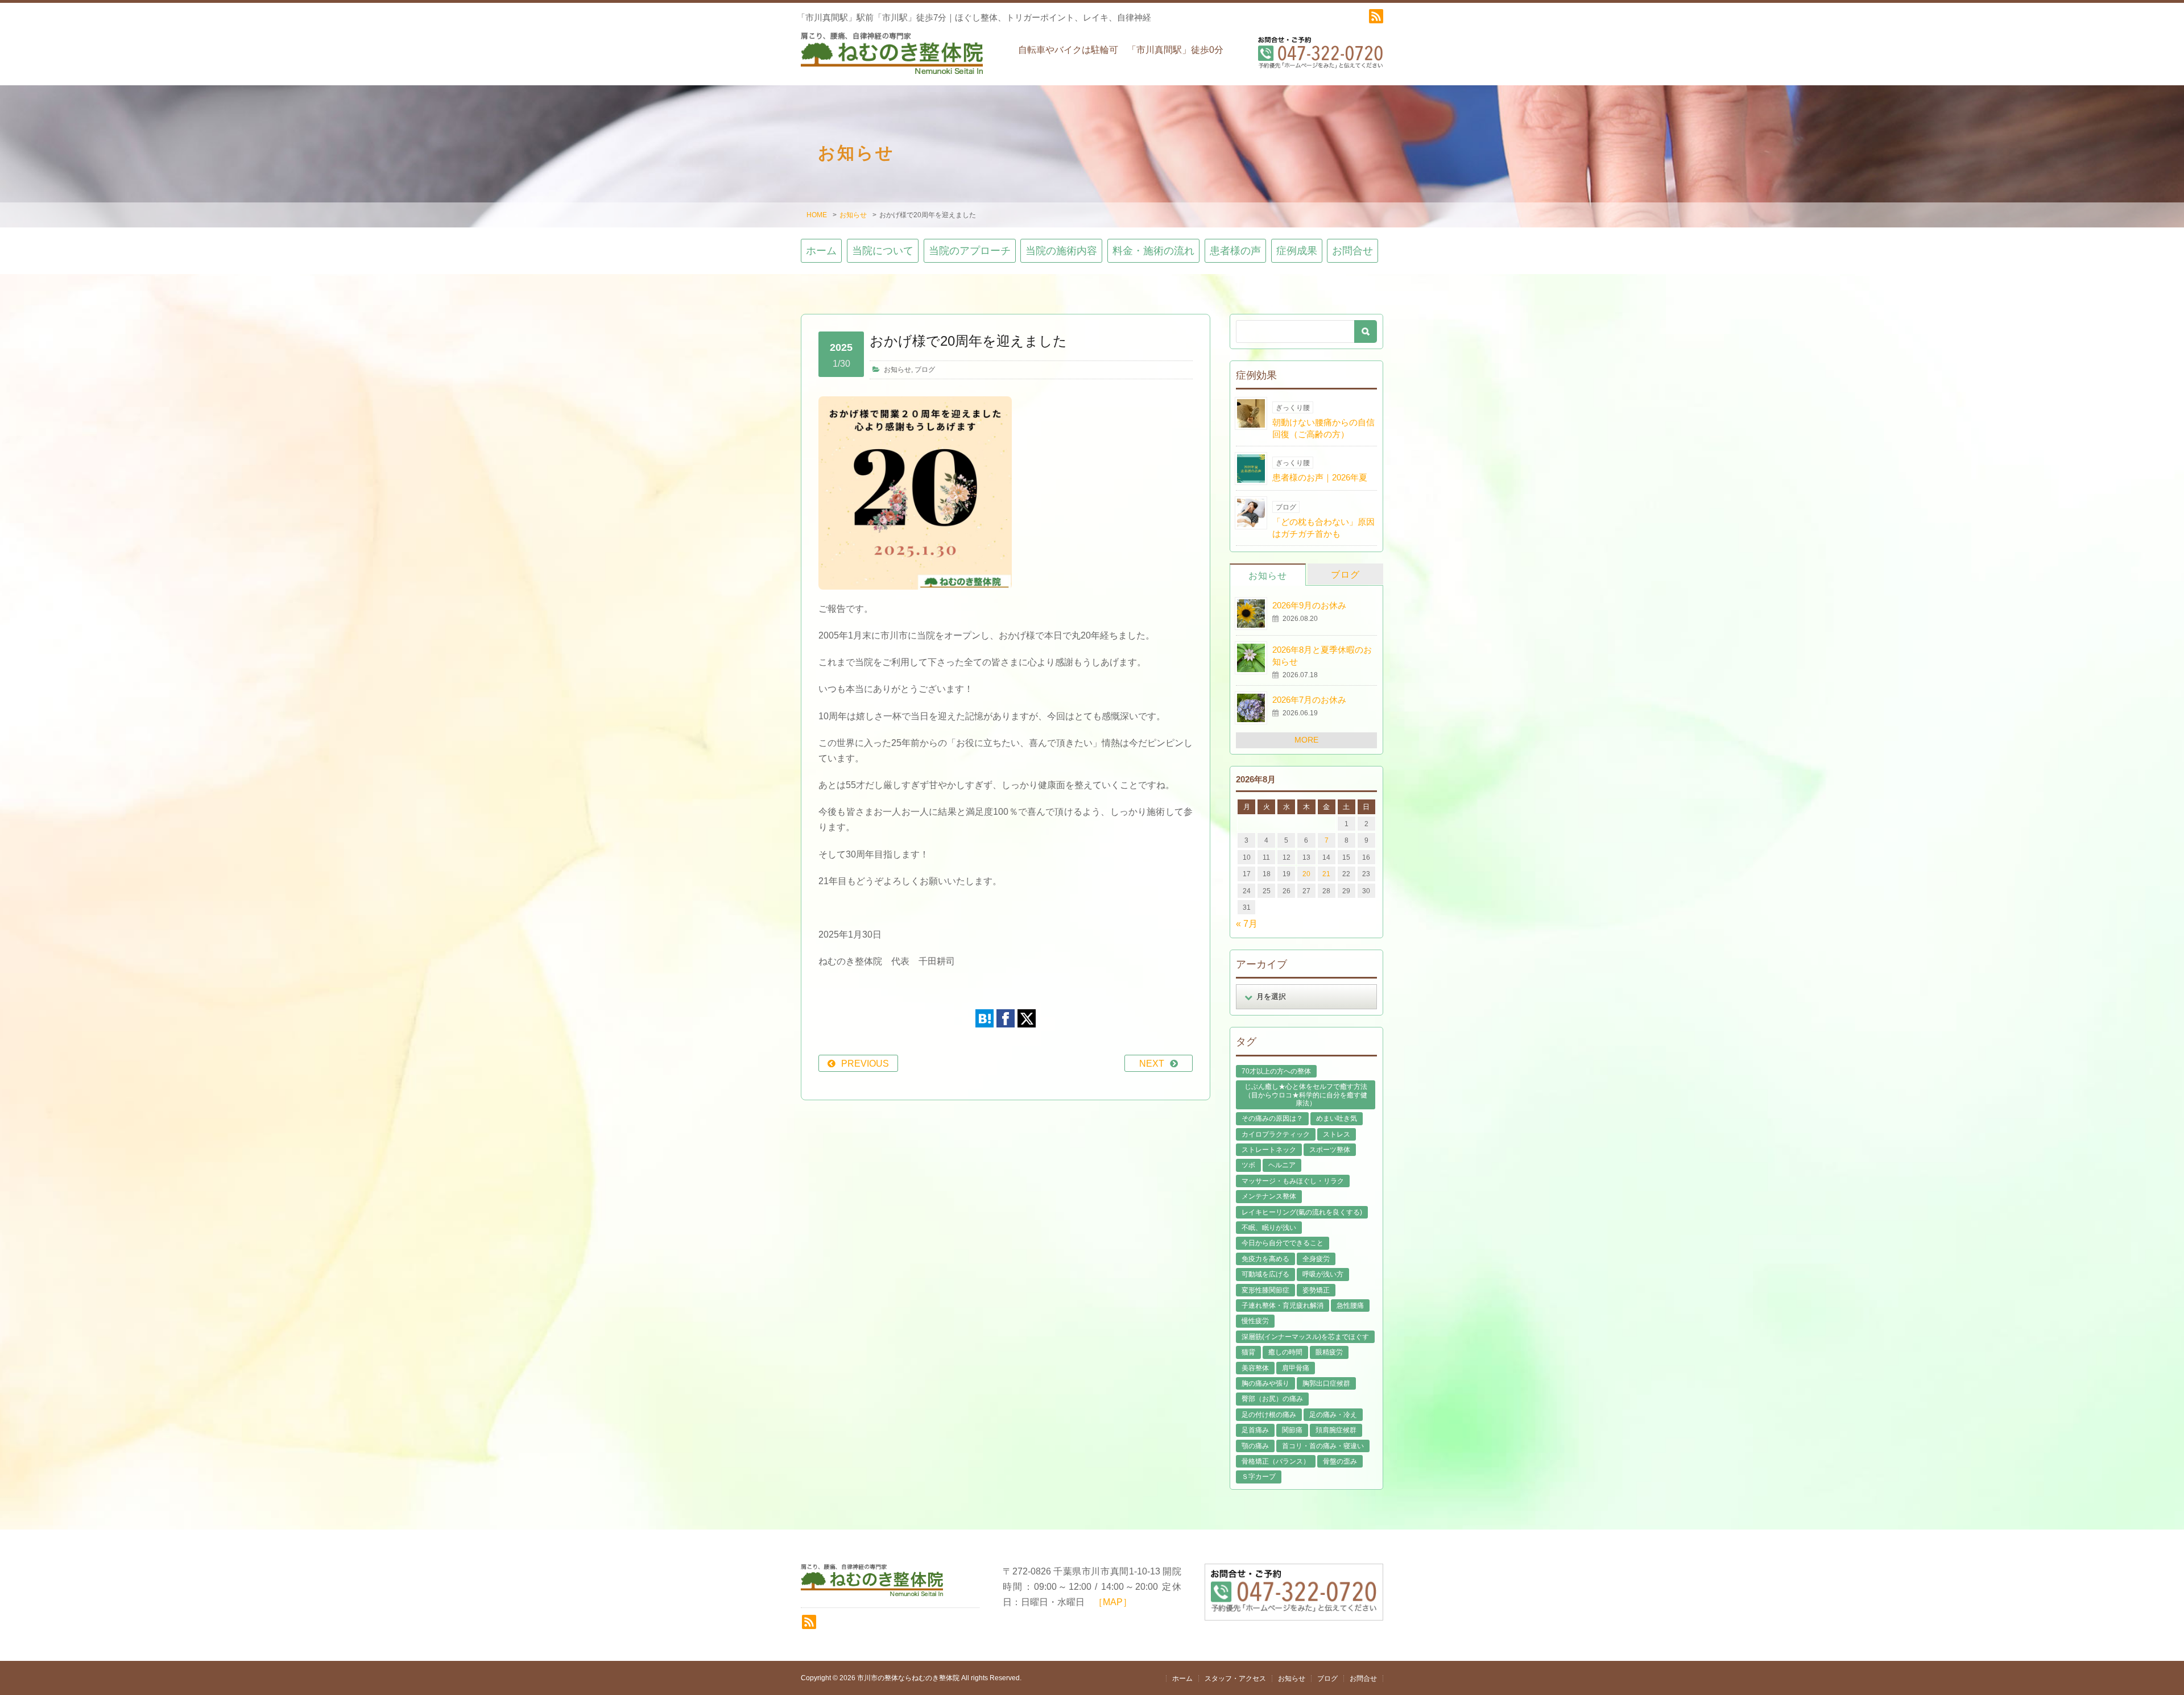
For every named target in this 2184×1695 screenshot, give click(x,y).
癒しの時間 (1285, 1352)
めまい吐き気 (1337, 1118)
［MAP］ (1113, 1602)
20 (1306, 874)
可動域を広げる (1265, 1274)
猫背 (1248, 1352)
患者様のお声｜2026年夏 (1320, 477)
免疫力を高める (1265, 1259)
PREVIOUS (865, 1064)
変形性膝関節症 (1265, 1290)
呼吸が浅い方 (1323, 1274)
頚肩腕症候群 (1336, 1430)
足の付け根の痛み (1269, 1415)
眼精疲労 (1329, 1352)
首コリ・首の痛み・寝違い (1323, 1446)
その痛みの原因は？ (1272, 1118)
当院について (883, 251)
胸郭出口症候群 (1326, 1383)
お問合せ (1352, 251)
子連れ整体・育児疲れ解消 (1283, 1306)
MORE (1306, 740)
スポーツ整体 (1330, 1150)
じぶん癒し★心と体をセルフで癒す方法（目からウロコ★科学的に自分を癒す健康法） (1306, 1095)
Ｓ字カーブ (1259, 1477)
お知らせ (853, 215)
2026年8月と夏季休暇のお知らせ (1322, 656)
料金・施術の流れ (1153, 251)
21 (1326, 874)
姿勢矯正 (1316, 1290)
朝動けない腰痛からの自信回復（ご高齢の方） (1323, 428)
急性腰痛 (1350, 1306)
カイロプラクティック (1276, 1134)
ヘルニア (1282, 1165)
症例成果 (1297, 251)
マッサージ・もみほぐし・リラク (1293, 1181)
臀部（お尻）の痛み (1272, 1399)
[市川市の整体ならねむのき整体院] (892, 59)
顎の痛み (1255, 1446)
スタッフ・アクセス (1235, 1679)
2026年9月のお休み (1309, 605)
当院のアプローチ (970, 251)
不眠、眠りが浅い (1269, 1228)
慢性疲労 (1255, 1321)
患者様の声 (1235, 251)
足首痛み (1255, 1430)
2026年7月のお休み (1309, 700)
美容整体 (1255, 1368)
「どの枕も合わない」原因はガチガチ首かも (1323, 528)
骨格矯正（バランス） (1276, 1461)
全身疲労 (1316, 1259)
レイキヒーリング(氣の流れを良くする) (1302, 1212)
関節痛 (1292, 1430)
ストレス (1337, 1134)
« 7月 (1247, 924)
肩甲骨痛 (1296, 1368)
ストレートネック (1269, 1150)
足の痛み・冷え (1333, 1415)
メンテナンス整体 (1269, 1196)
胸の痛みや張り (1265, 1383)
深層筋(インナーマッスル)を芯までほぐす (1305, 1337)
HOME (817, 215)
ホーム (821, 251)
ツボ (1248, 1165)
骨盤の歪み (1340, 1461)
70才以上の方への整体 (1276, 1071)
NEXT (1152, 1064)
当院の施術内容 (1061, 251)
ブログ (925, 370)
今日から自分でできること (1283, 1243)
